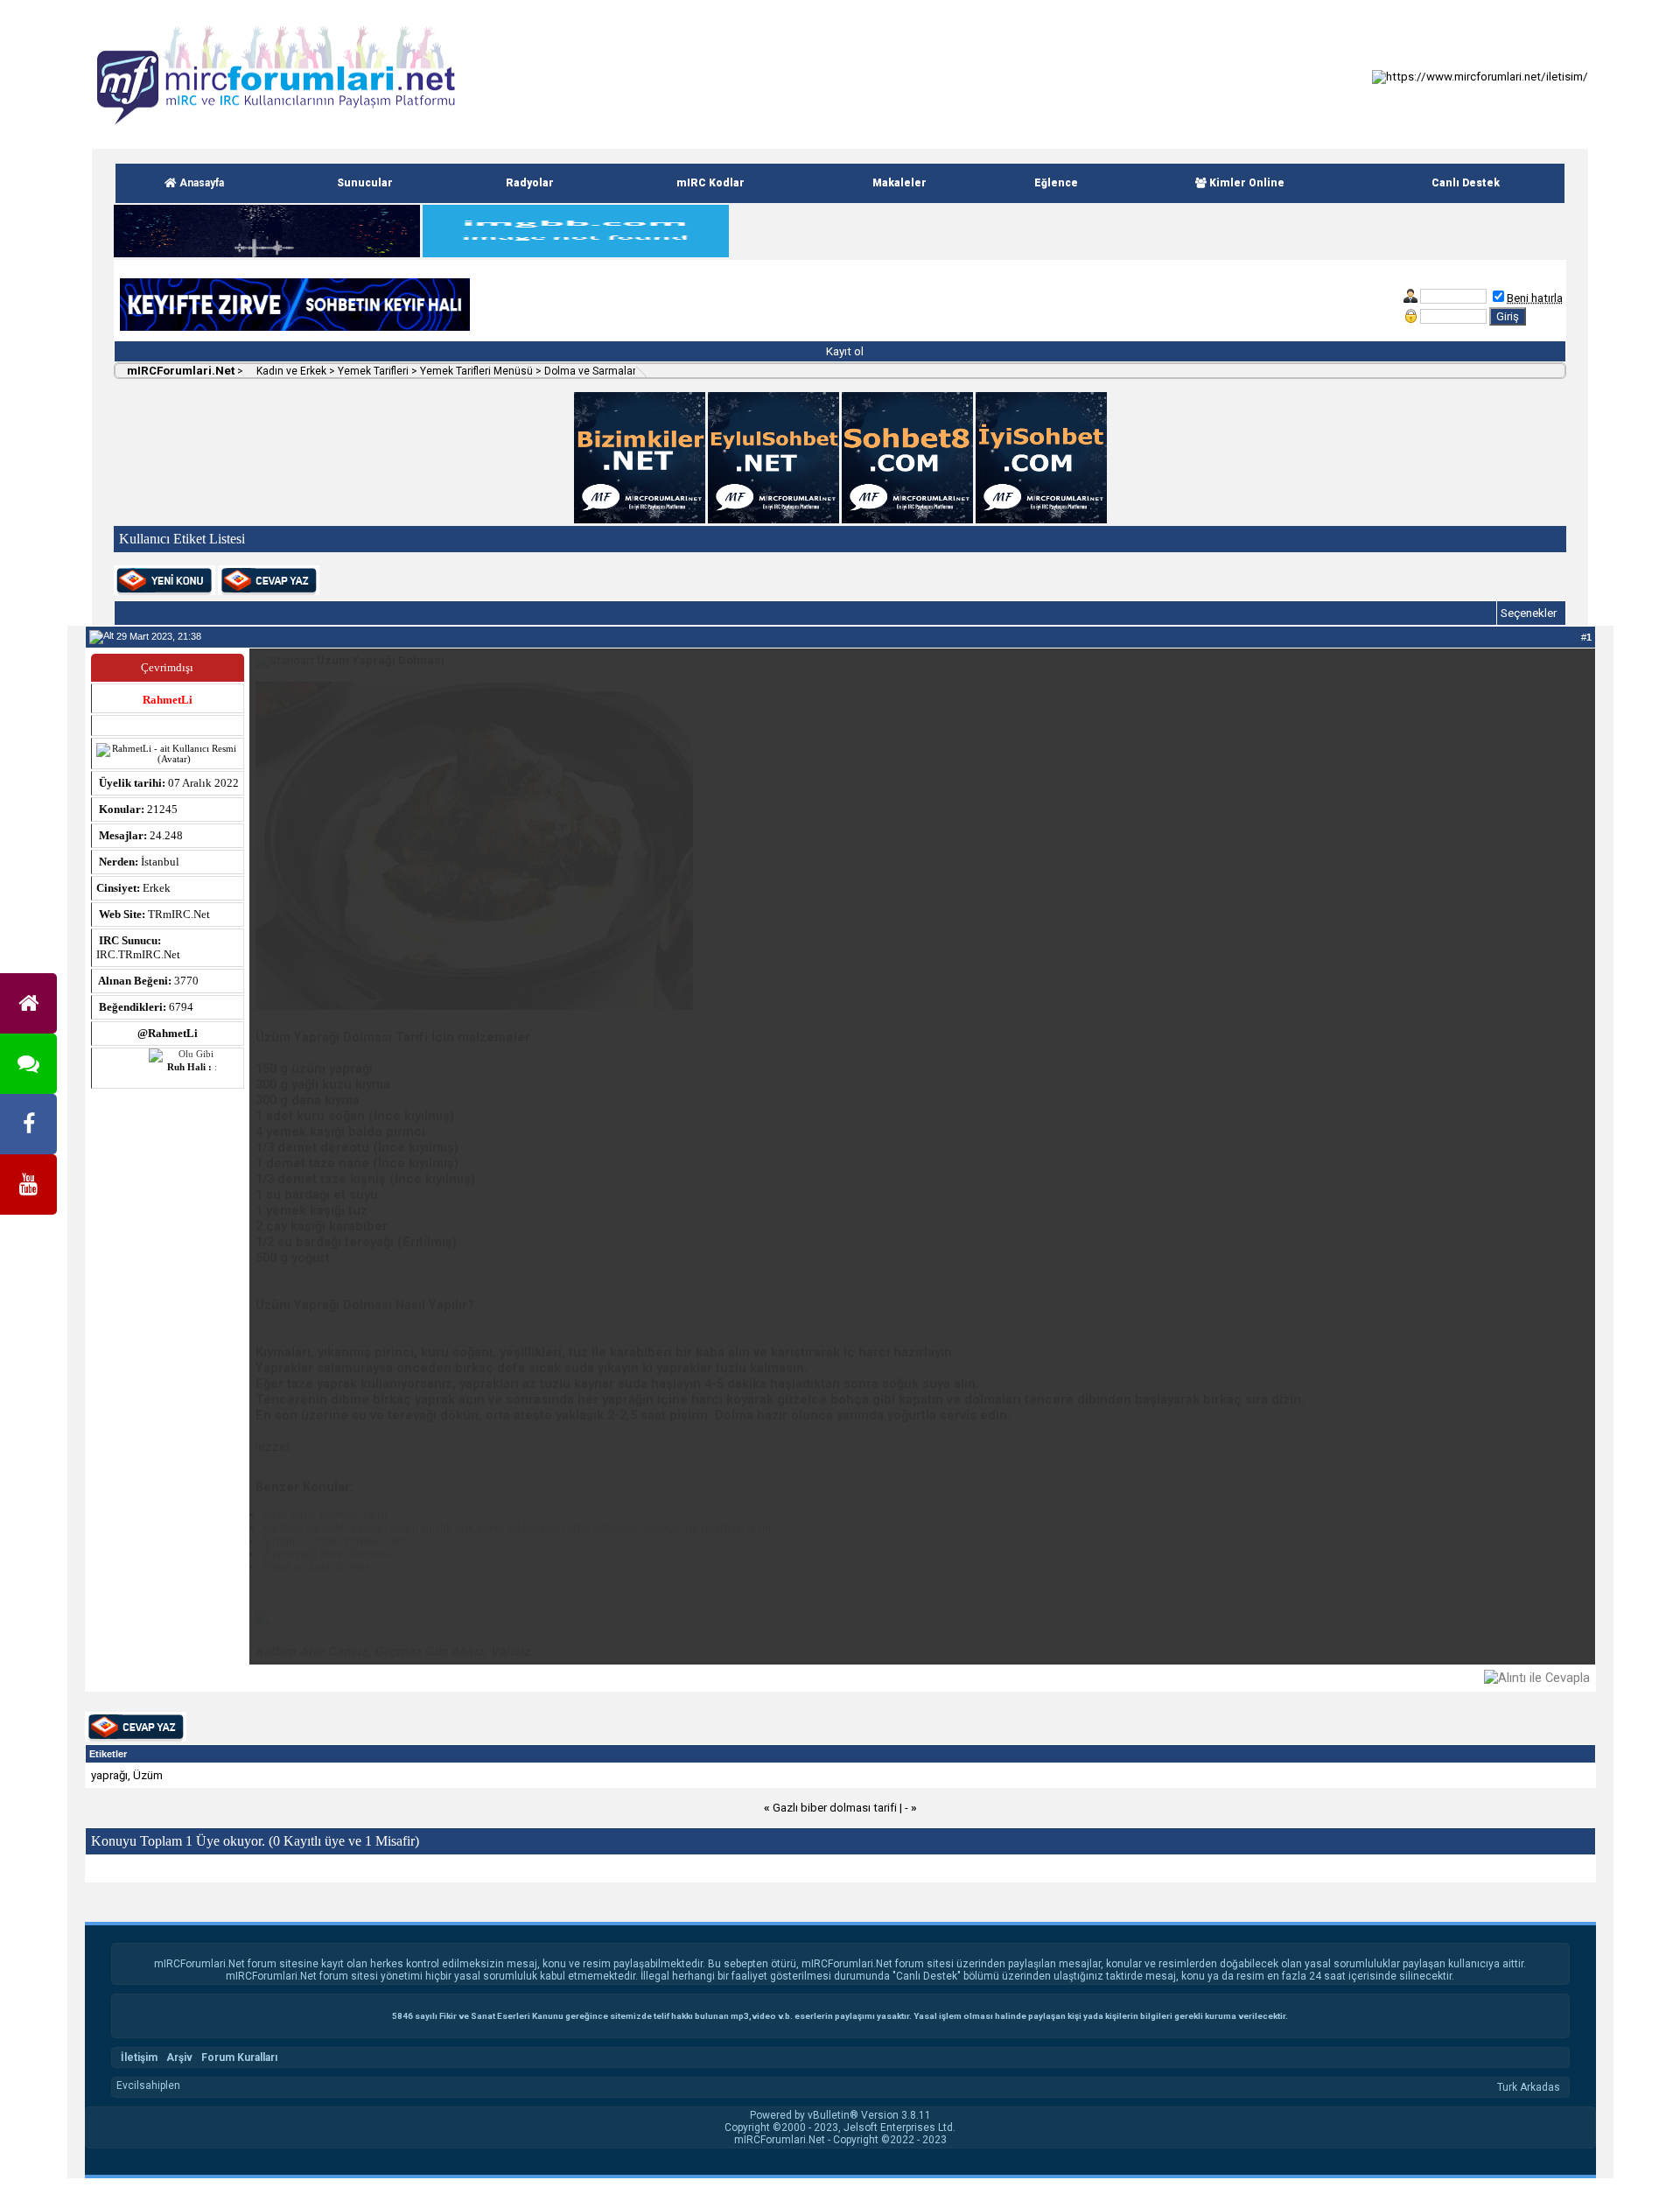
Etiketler (108, 1754)
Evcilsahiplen (148, 2085)
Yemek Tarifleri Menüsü (476, 371)
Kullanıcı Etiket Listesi (182, 539)
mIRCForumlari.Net (179, 371)
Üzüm (148, 1775)
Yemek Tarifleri (373, 371)
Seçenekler (1529, 613)
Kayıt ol (843, 351)
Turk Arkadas (1529, 2087)
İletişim (139, 2057)
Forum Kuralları (239, 2057)
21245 (162, 809)
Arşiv (179, 2057)
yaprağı (109, 1775)
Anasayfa (200, 183)
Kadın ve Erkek (290, 371)
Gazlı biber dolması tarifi (835, 1808)
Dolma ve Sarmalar (590, 371)
